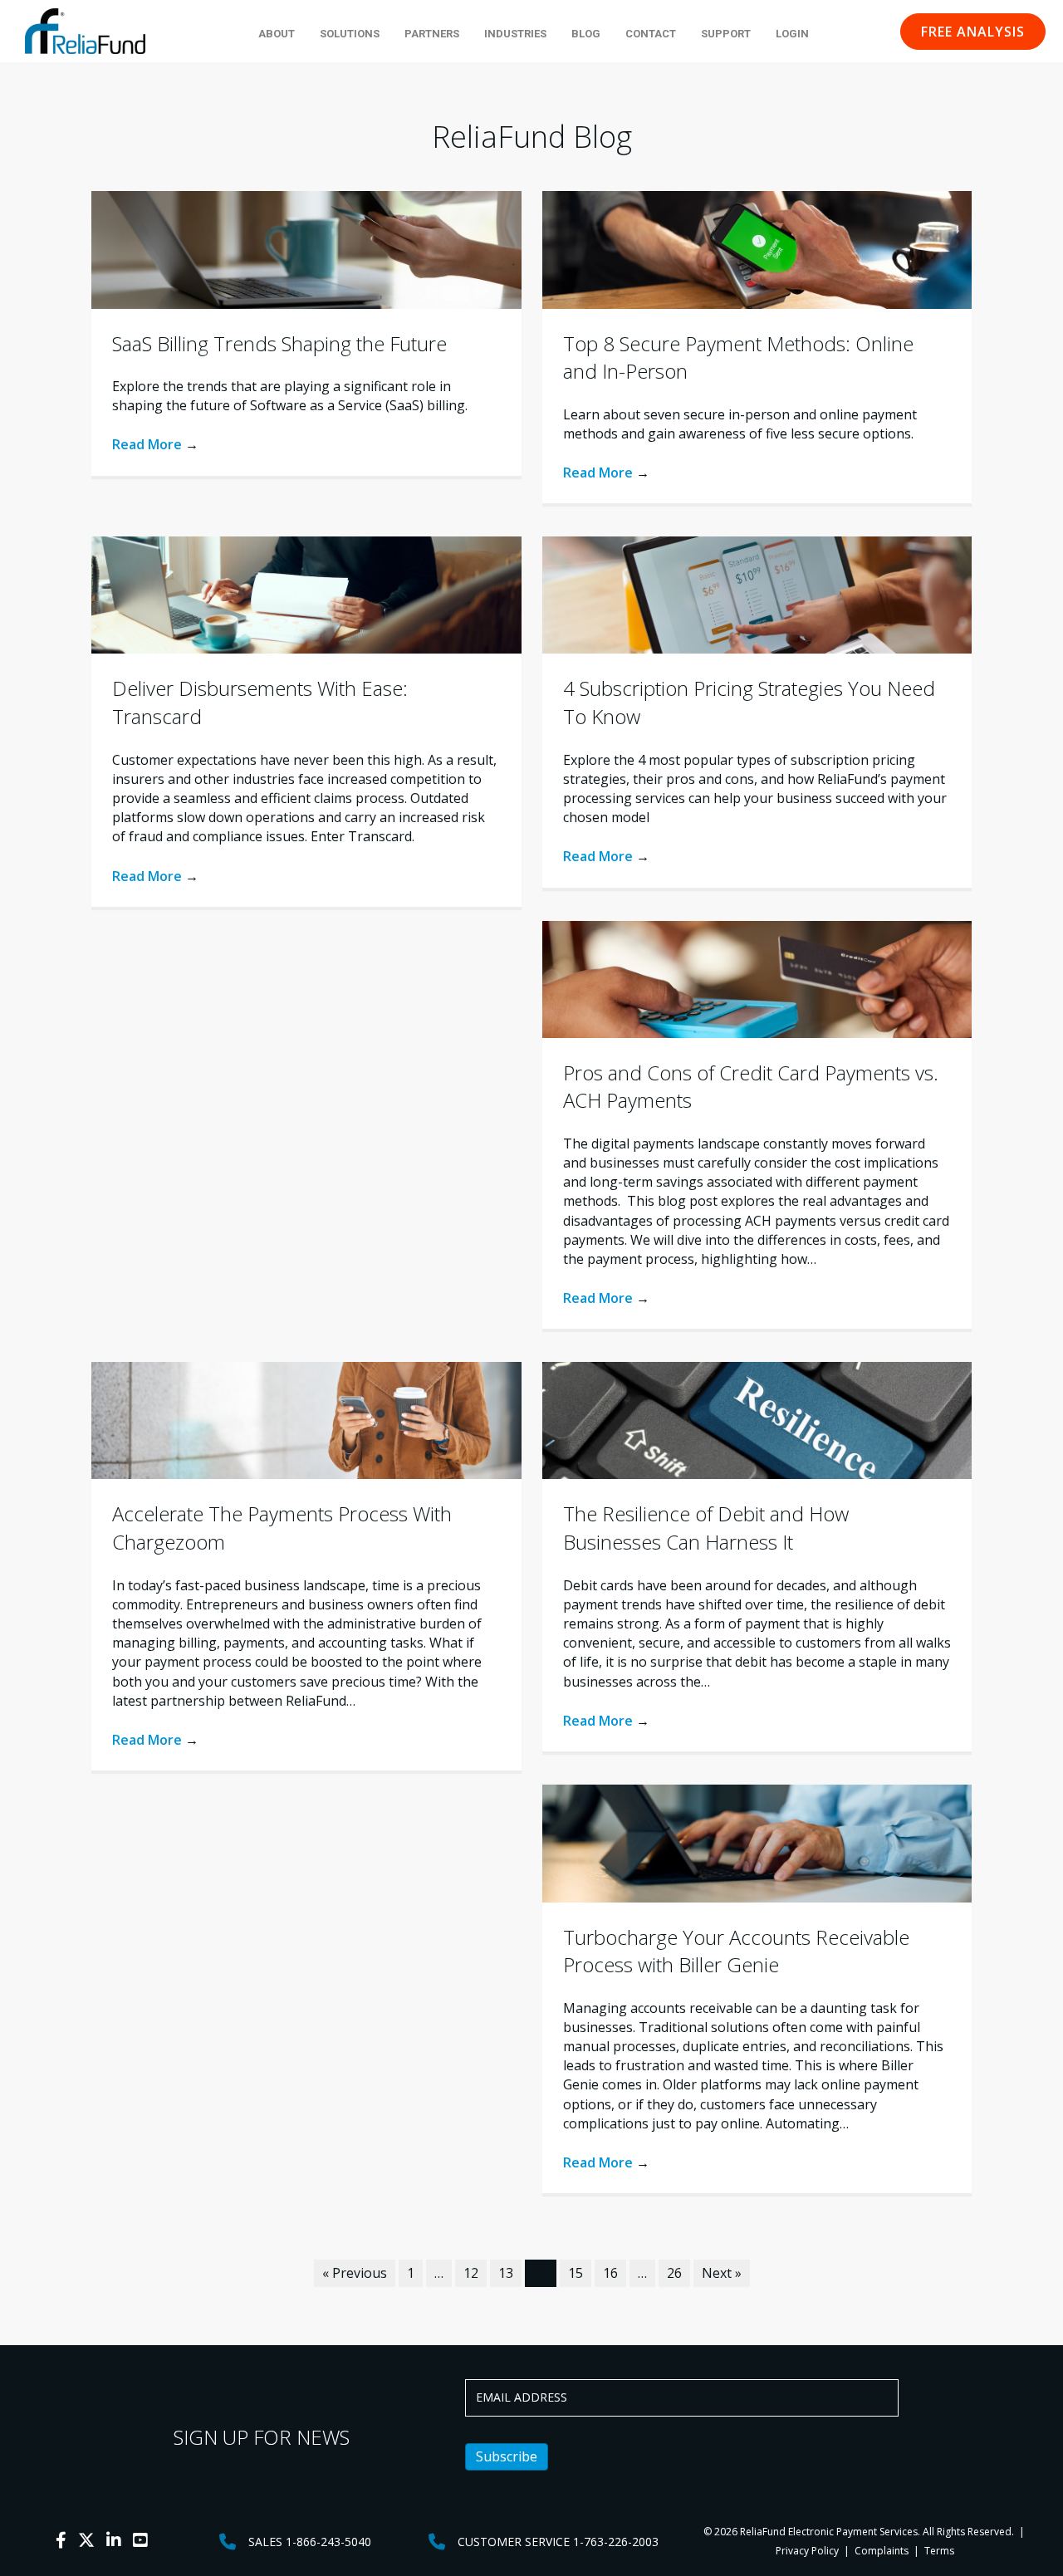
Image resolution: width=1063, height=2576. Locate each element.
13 (506, 2273)
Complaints (882, 2551)
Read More (155, 444)
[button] (973, 32)
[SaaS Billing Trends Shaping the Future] (306, 248)
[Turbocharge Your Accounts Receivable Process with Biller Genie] (757, 1842)
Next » (722, 2273)
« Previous (355, 2273)
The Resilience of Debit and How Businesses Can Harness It (706, 1528)
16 (610, 2273)
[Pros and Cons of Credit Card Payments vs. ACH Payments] (757, 977)
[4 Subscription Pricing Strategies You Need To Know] (757, 594)
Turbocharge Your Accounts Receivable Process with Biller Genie (736, 1951)
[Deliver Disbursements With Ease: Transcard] (306, 594)
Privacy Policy (807, 2551)
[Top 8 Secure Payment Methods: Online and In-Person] (757, 248)
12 (471, 2273)
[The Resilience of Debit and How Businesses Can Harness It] (757, 1419)
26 (674, 2273)
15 (576, 2273)
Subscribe (507, 2456)
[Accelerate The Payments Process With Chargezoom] (306, 1419)
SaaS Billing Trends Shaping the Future (279, 343)
